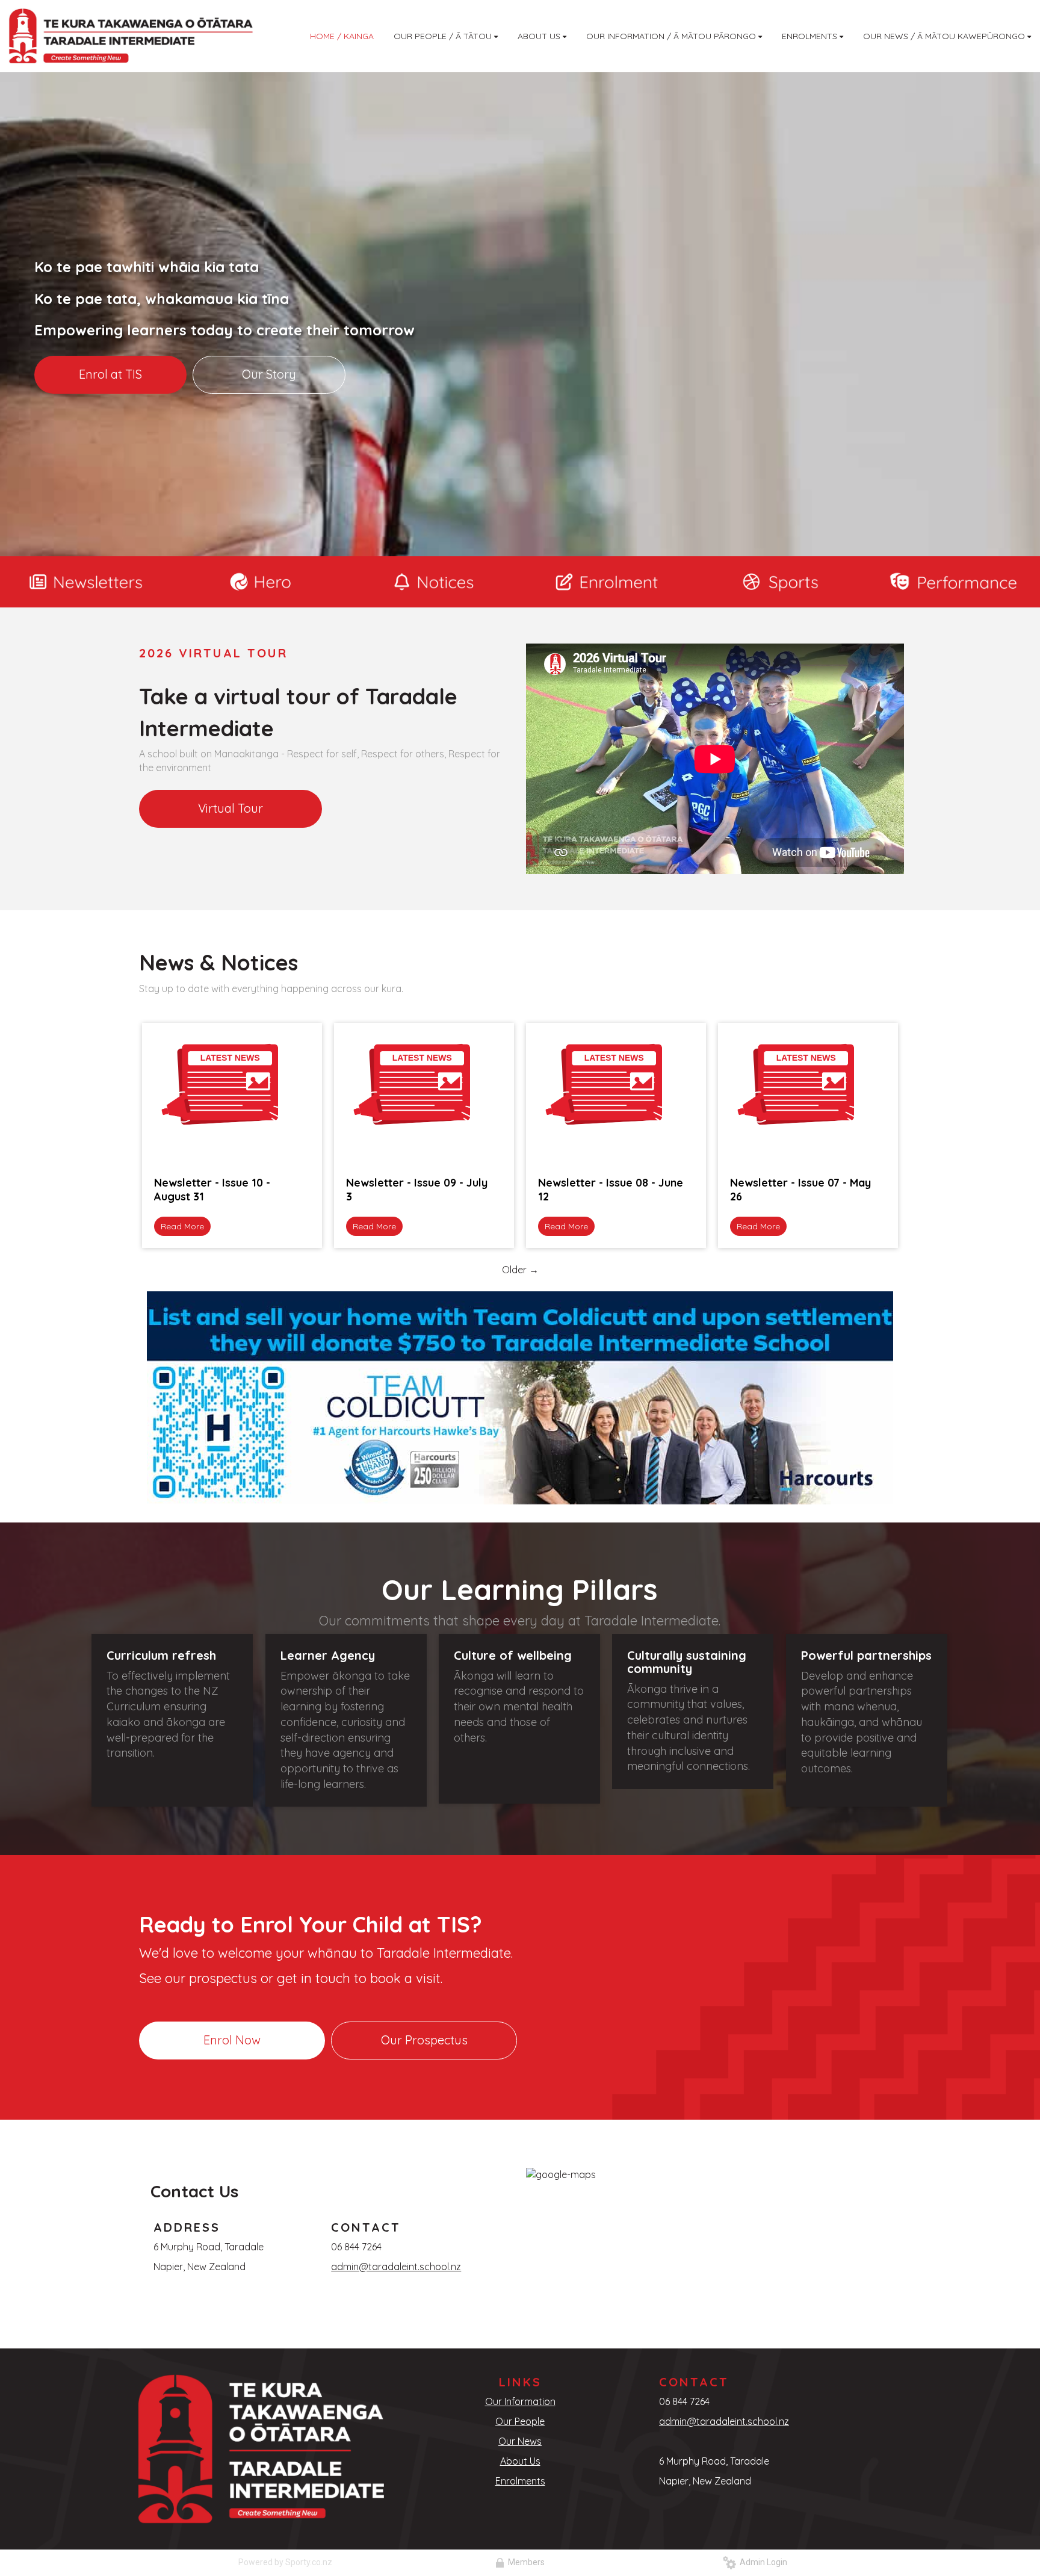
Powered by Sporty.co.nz (285, 2562)
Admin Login (762, 2562)
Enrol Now (232, 2040)
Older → (520, 1270)
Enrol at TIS (110, 374)
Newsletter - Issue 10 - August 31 (212, 1190)
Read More (182, 1226)
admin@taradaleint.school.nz (396, 2267)
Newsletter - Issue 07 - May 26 (800, 1190)
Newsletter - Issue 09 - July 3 (417, 1190)
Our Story (269, 374)
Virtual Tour (231, 808)
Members (525, 2562)
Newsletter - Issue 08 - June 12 (611, 1190)
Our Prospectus (424, 2040)
